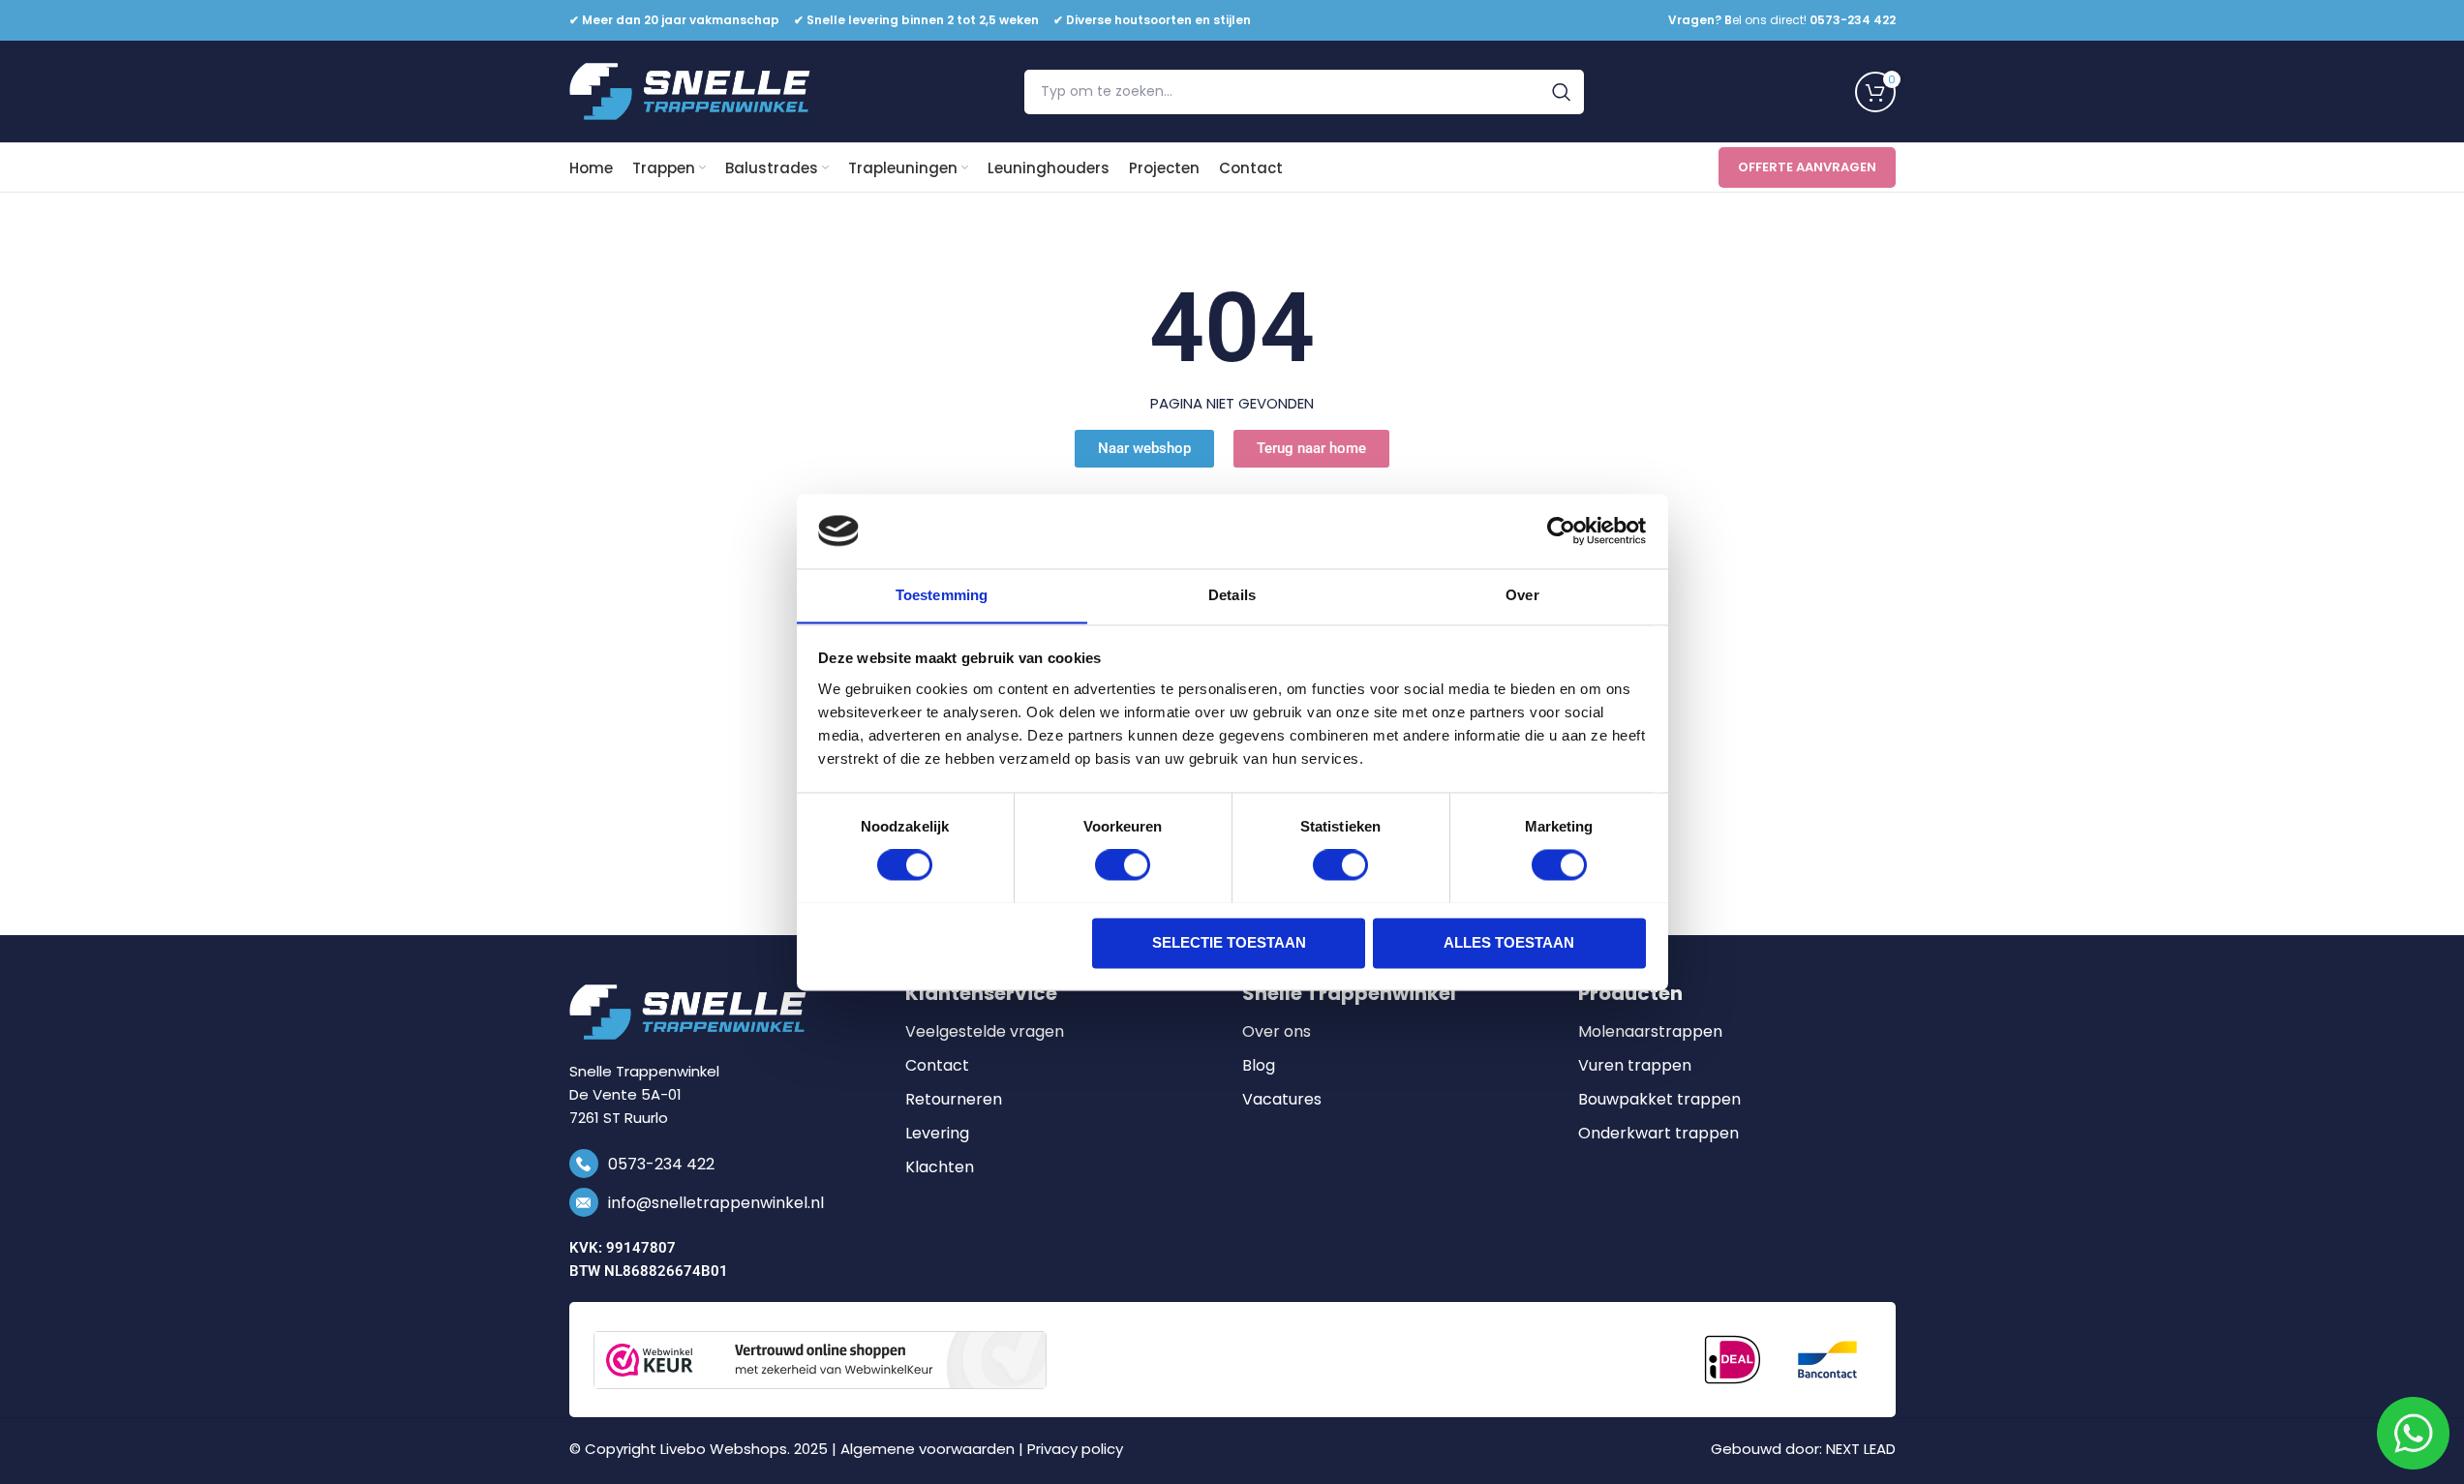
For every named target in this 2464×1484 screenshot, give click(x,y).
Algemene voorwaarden (928, 1449)
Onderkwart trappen (1658, 1134)
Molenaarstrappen (1650, 1032)
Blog (1259, 1066)
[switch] (1123, 864)
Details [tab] (1232, 595)
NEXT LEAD (1861, 1449)
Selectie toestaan (1229, 942)
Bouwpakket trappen (1659, 1100)
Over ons (1277, 1032)
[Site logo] (690, 91)
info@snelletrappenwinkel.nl (716, 1203)
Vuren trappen (1635, 1066)
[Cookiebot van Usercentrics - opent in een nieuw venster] (1561, 530)
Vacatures (1282, 1100)
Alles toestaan (1509, 942)
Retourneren (954, 1100)
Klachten (940, 1167)
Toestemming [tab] (942, 595)
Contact (937, 1066)
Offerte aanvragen (1807, 167)
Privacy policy (1075, 1449)
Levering (937, 1134)
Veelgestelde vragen (985, 1032)
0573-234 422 (661, 1164)
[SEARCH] (1562, 92)
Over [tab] (1522, 595)
